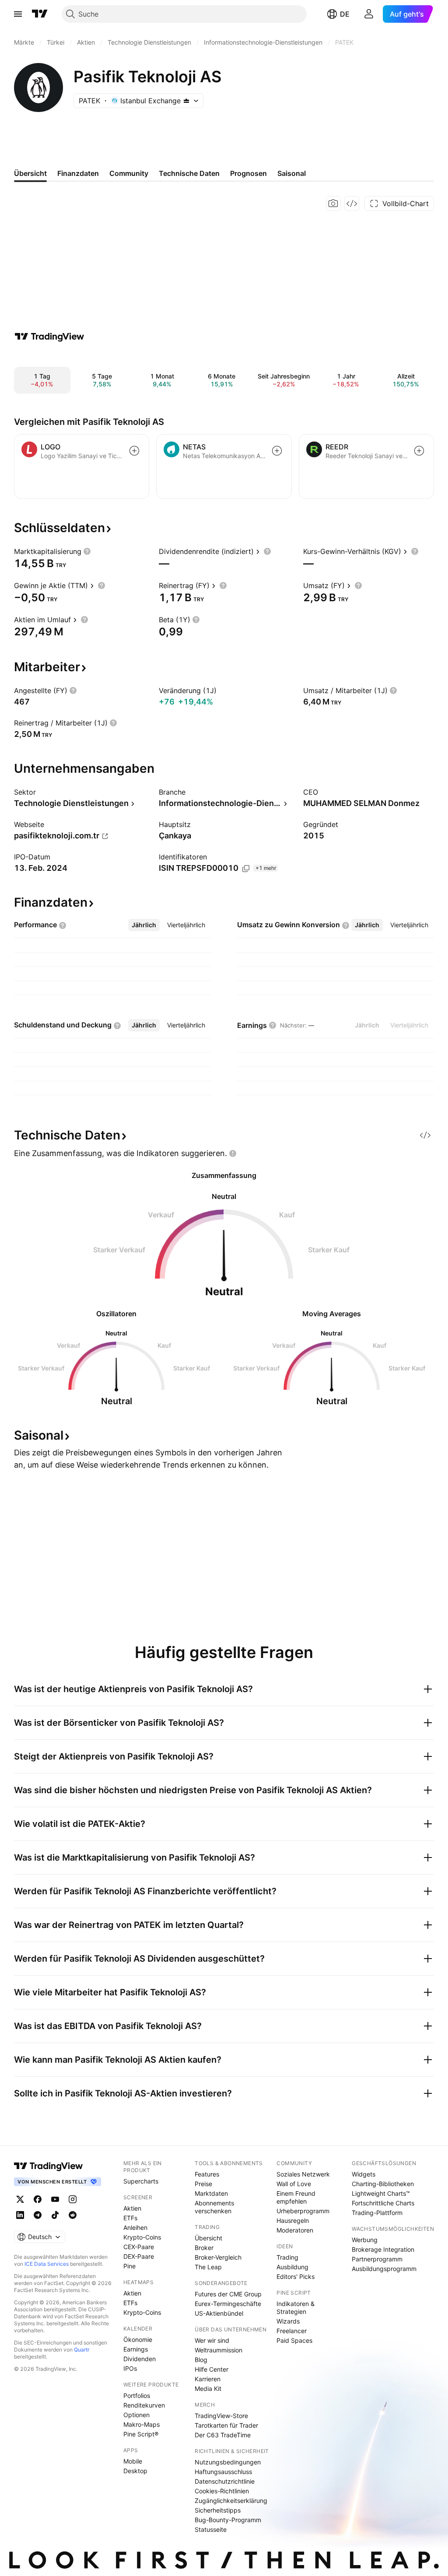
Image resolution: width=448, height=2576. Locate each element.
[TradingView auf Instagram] (73, 2199)
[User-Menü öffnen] (369, 14)
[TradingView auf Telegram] (38, 2215)
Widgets (364, 2174)
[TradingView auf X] (20, 2199)
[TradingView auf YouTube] (55, 2199)
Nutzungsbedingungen (228, 2462)
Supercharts (141, 2181)
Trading (287, 2257)
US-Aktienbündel (219, 2313)
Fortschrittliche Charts (383, 2203)
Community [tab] (129, 173)
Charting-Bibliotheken (383, 2184)
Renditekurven (144, 2405)
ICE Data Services (47, 2264)
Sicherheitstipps (218, 2510)
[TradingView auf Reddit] (73, 2215)
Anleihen (135, 2227)
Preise (203, 2184)
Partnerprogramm (377, 2259)
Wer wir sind (212, 2340)
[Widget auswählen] (352, 203)
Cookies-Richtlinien (222, 2491)
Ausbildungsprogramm (384, 2269)
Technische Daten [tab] (189, 173)
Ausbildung (292, 2267)
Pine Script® (141, 2434)
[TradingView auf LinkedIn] (20, 2215)
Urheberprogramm (303, 2211)
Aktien (132, 2208)
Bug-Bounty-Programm (228, 2520)
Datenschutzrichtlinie (225, 2481)
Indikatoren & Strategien (296, 2308)
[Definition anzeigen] (87, 551)
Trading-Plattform (377, 2213)
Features (207, 2174)
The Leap (208, 2267)
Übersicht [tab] (30, 173)
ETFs (130, 2218)
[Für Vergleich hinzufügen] (134, 451)
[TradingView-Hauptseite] (49, 2166)
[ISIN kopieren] (246, 869)
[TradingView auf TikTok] (55, 2215)
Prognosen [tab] (248, 173)
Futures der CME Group (228, 2294)
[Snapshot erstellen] (333, 203)
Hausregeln (293, 2220)
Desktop (135, 2471)
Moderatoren (295, 2230)
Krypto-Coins (142, 2237)
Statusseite (211, 2529)
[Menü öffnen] (18, 14)
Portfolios (137, 2396)
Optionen (136, 2415)
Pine (129, 2266)
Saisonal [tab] (292, 173)
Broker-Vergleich (218, 2257)
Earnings (136, 2349)
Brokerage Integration (383, 2249)
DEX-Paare (139, 2256)
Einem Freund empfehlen (296, 2197)
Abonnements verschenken (214, 2207)
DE (345, 14)
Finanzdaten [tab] (78, 173)
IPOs (130, 2368)
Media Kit (208, 2388)
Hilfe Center (212, 2369)
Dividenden (140, 2359)
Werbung (365, 2240)
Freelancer (292, 2331)
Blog (201, 2360)
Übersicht (208, 2238)
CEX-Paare (139, 2247)
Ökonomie (138, 2339)
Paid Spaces (294, 2340)
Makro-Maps (142, 2424)
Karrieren (208, 2379)
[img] (186, 101)
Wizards (288, 2321)
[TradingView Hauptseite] (40, 14)
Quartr (82, 2350)
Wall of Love (294, 2184)
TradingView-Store (221, 2416)
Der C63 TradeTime (223, 2435)
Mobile (133, 2461)
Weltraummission (219, 2350)
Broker (204, 2248)
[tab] (144, 925)
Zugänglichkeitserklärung (231, 2501)
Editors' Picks (296, 2276)
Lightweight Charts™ (381, 2193)
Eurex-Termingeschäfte (228, 2304)
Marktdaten (211, 2193)
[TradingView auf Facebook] (38, 2199)
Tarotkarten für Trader (226, 2425)
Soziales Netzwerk (303, 2174)
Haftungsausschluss (223, 2472)
